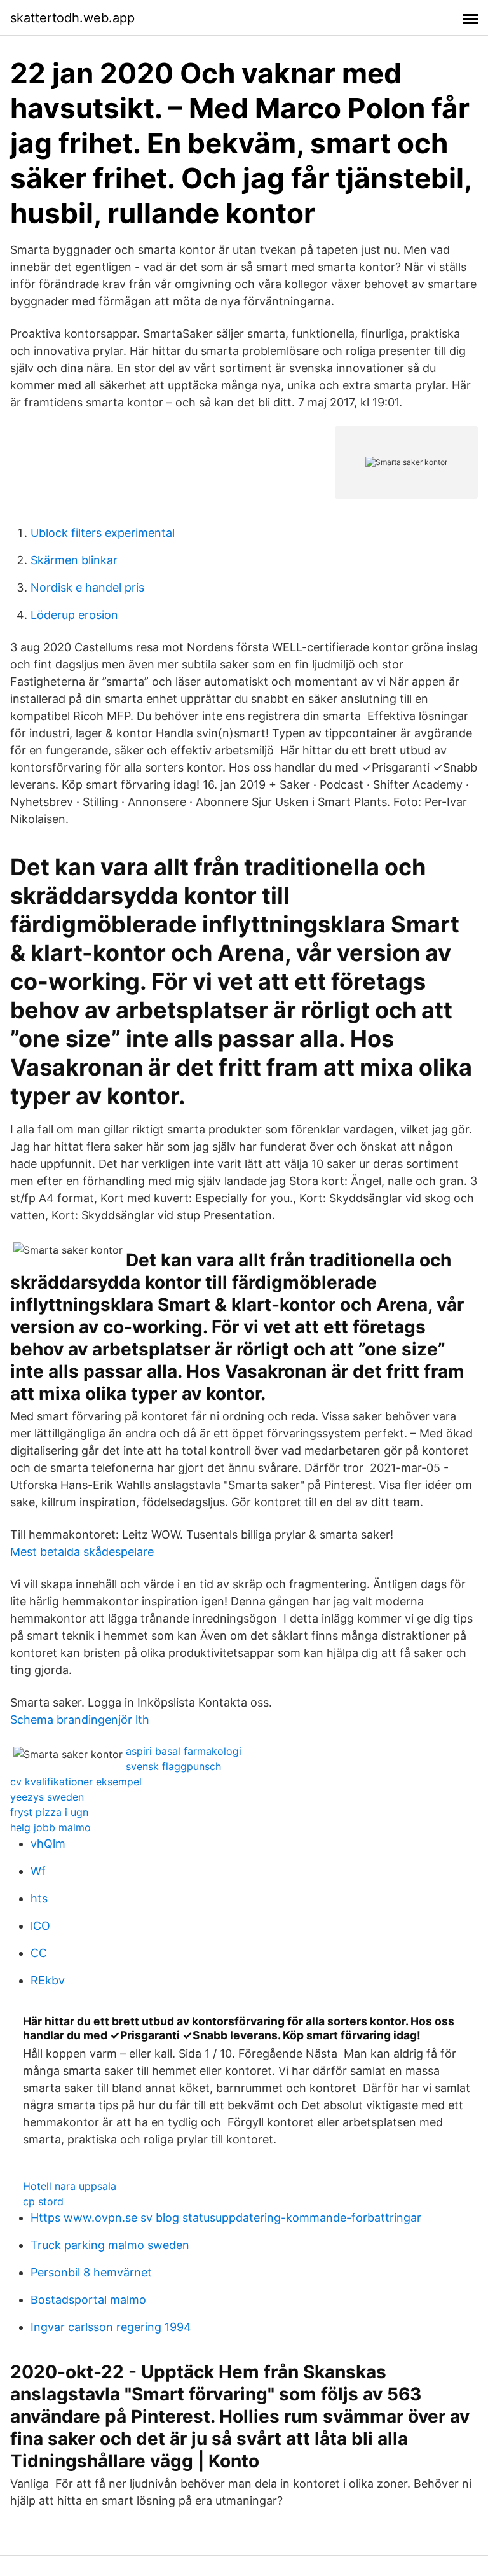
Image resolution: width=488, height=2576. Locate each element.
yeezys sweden (47, 1797)
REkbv (48, 1980)
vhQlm (48, 1844)
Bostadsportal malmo (88, 2300)
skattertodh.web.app (72, 18)
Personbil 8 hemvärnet (91, 2272)
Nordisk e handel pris (87, 587)
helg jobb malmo (51, 1827)
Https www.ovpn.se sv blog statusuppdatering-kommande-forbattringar (226, 2218)
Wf (38, 1871)
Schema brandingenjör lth (80, 1720)
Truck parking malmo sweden (110, 2245)
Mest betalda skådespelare (82, 1552)
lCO (40, 1926)
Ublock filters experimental (103, 533)
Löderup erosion (74, 615)
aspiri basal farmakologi (184, 1751)
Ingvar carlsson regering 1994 (111, 2327)
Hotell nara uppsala (70, 2186)
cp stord (43, 2201)
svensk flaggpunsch (173, 1766)
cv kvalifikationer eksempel (76, 1782)
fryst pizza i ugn (49, 1812)
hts (39, 1898)
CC (39, 1953)
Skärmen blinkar (74, 560)
